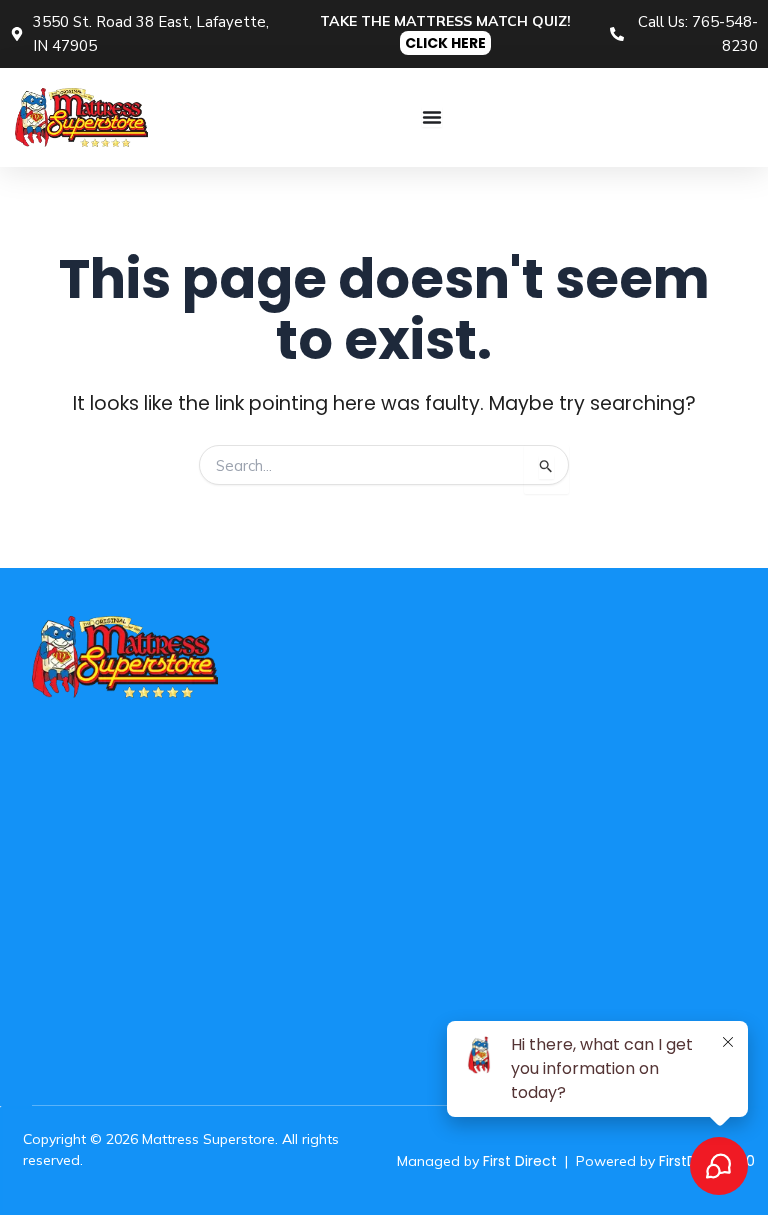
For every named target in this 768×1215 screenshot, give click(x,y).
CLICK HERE (445, 43)
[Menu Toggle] (432, 117)
